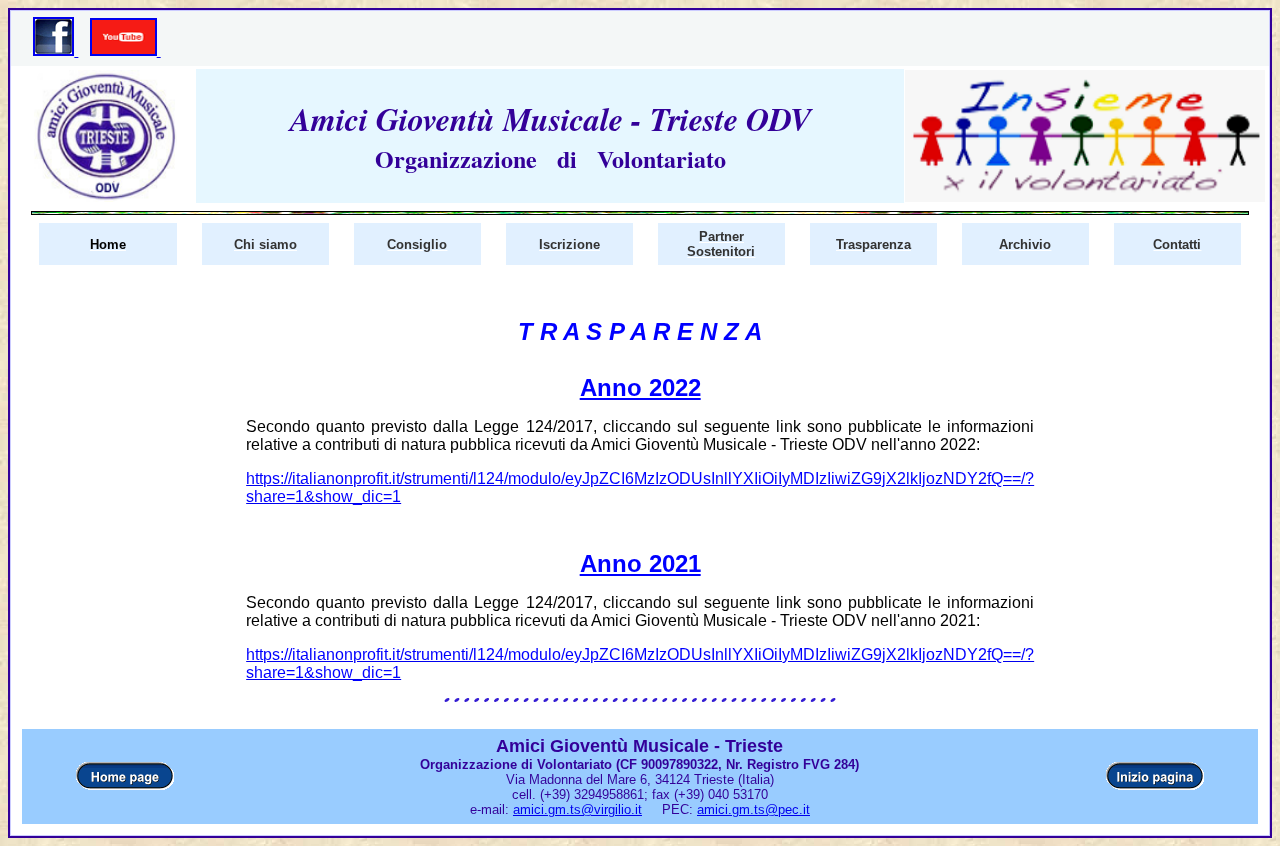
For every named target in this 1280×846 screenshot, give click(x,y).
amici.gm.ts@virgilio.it (577, 809)
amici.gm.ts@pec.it (753, 809)
